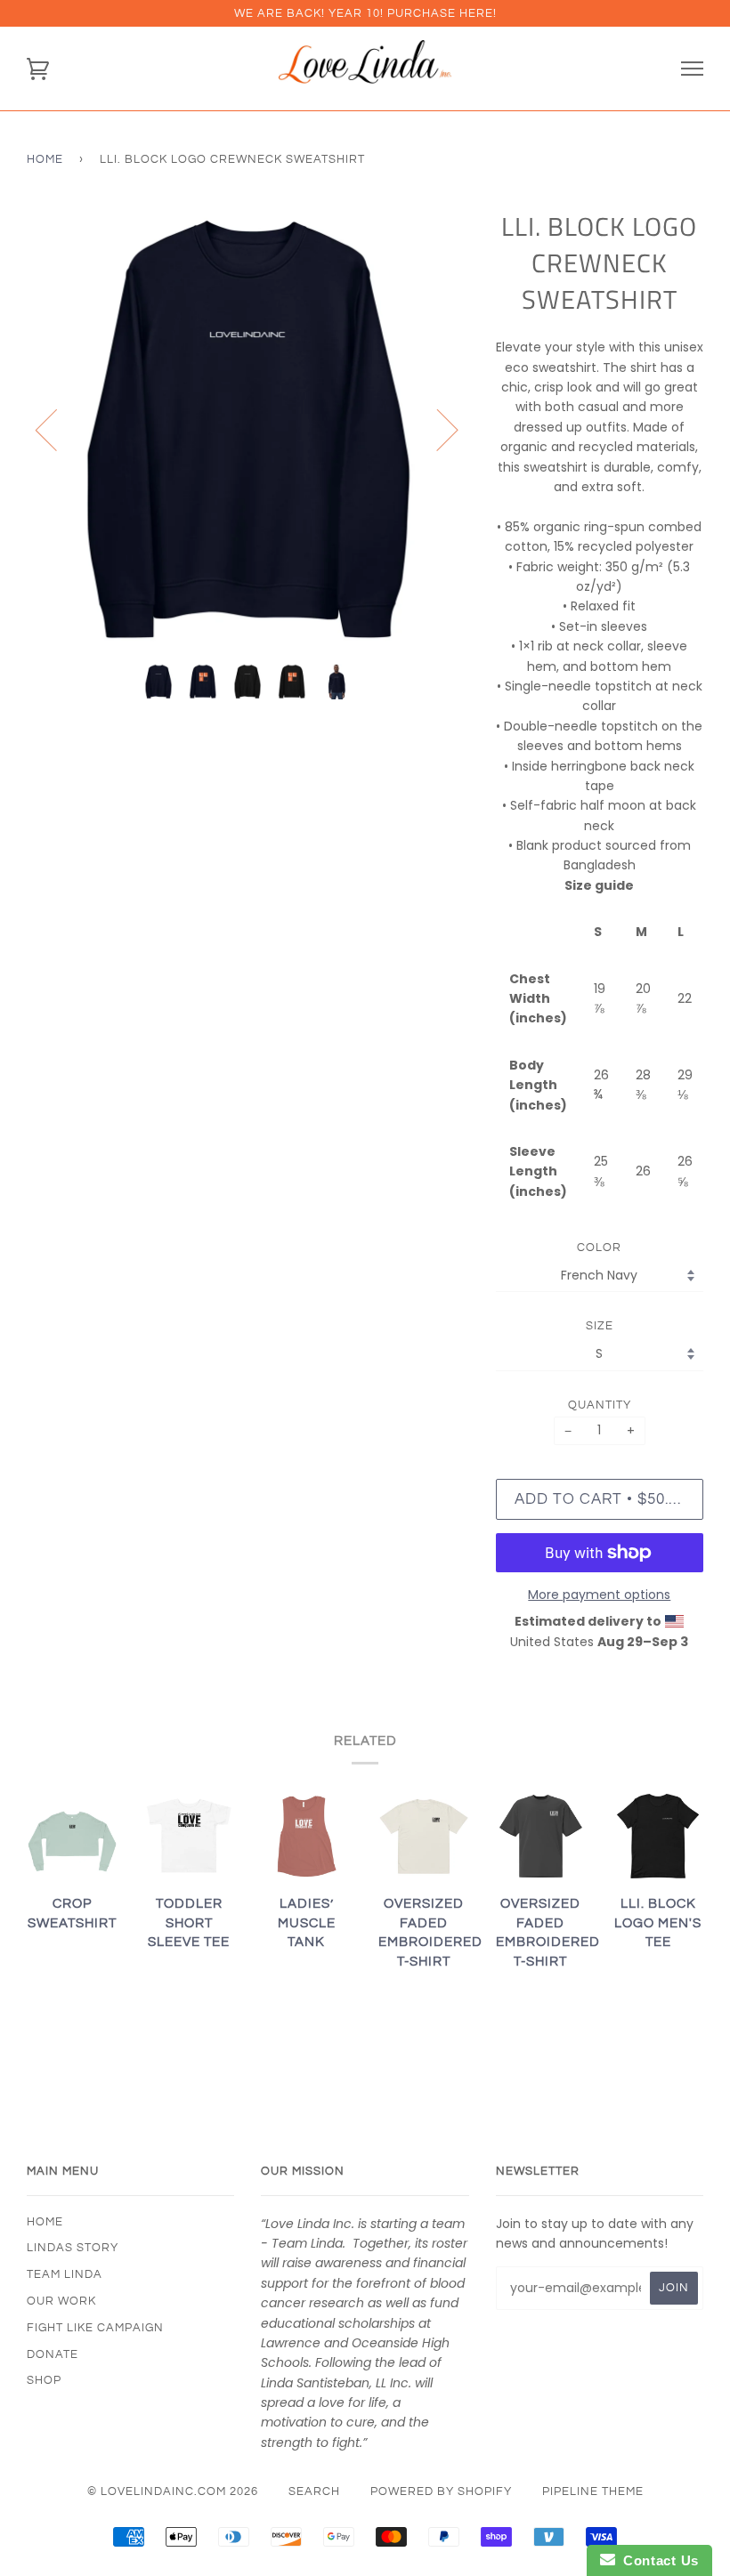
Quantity (600, 1405)
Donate (53, 2354)
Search (314, 2491)
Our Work (61, 2301)
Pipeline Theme (593, 2491)
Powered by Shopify (441, 2491)
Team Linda (65, 2274)
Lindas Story (73, 2248)
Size (600, 1326)
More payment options (599, 1595)
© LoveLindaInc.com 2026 (173, 2491)
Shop (44, 2380)
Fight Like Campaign (95, 2328)
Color (599, 1248)
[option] (248, 429)
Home (45, 159)
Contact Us (657, 2560)
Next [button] (437, 429)
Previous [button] (57, 429)
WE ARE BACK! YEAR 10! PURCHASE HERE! (365, 13)
